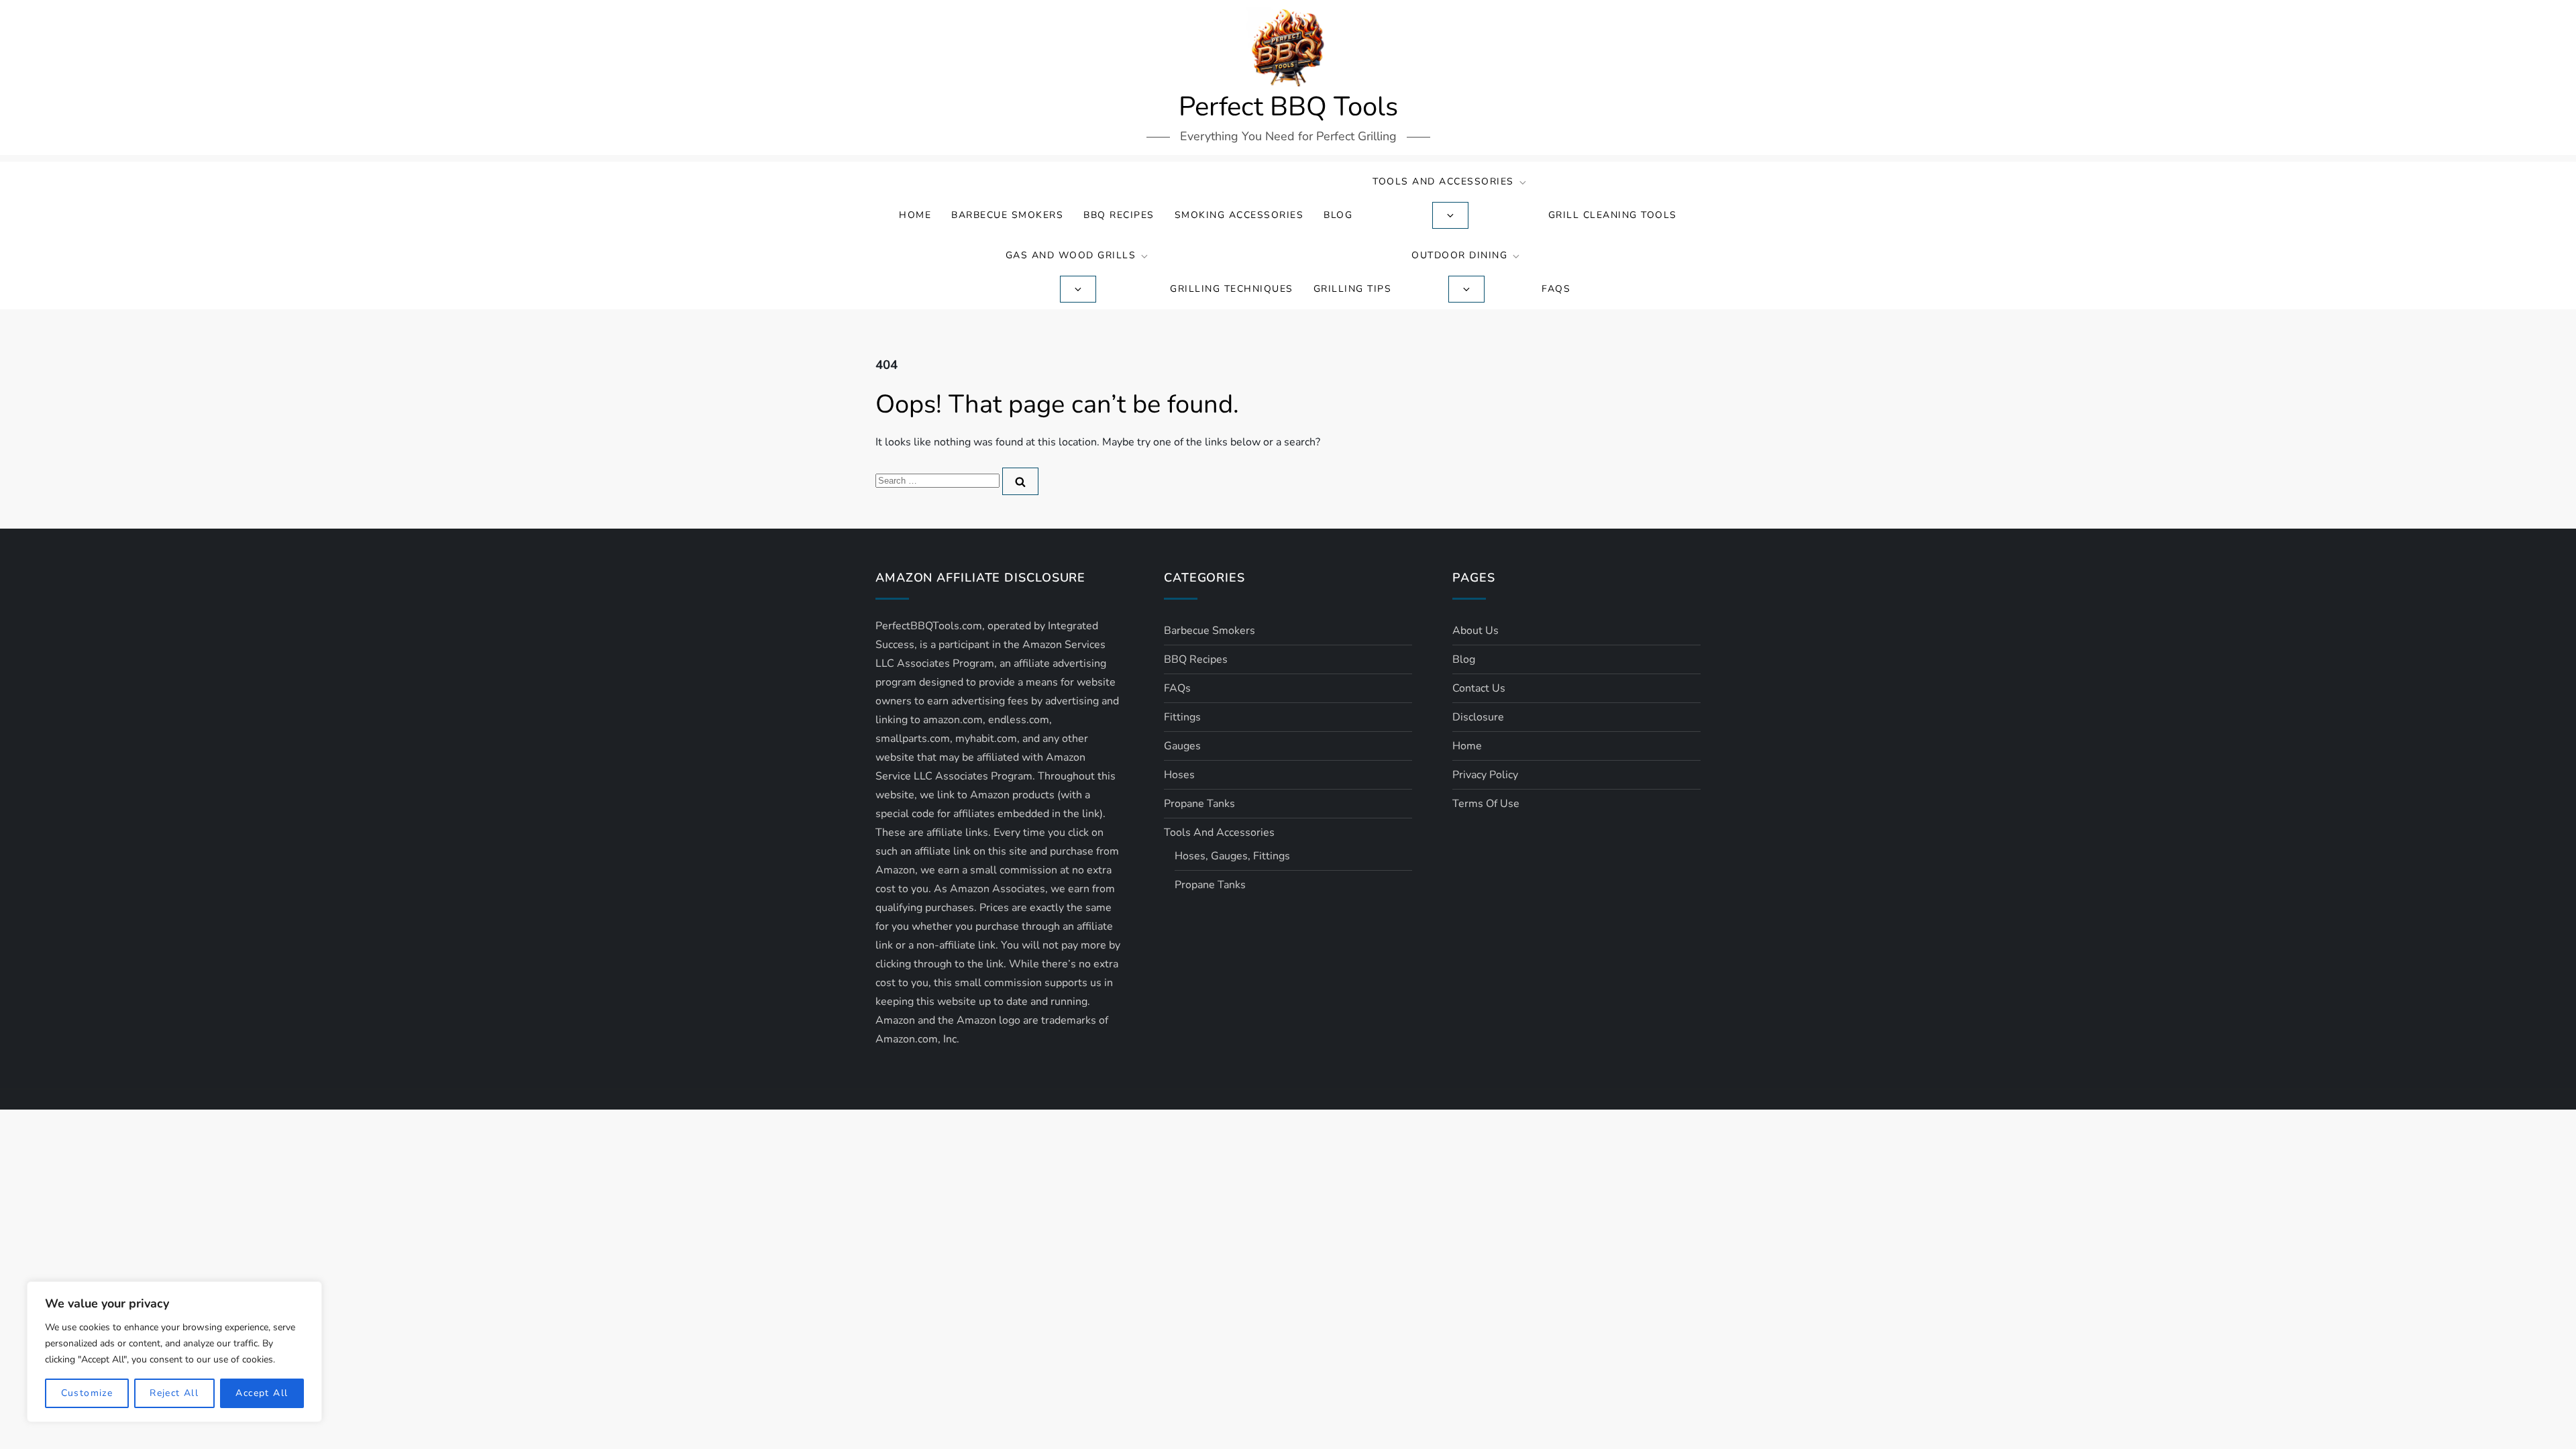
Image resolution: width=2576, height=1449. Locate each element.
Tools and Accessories (1443, 181)
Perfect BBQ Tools (1288, 107)
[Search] (1020, 481)
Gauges (1182, 746)
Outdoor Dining (1459, 255)
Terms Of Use (1486, 804)
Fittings (1182, 717)
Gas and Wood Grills (1071, 255)
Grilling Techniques (1232, 289)
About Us (1475, 631)
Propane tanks (1199, 804)
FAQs (1556, 289)
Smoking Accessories (1239, 215)
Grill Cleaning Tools (1613, 215)
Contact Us (1479, 688)
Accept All (262, 1393)
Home (915, 215)
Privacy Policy (1485, 775)
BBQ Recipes (1119, 215)
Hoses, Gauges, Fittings (1232, 856)
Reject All (174, 1393)
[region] (174, 1352)
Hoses (1179, 775)
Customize (87, 1393)
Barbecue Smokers (1007, 215)
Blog (1338, 215)
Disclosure (1478, 717)
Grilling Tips (1353, 289)
